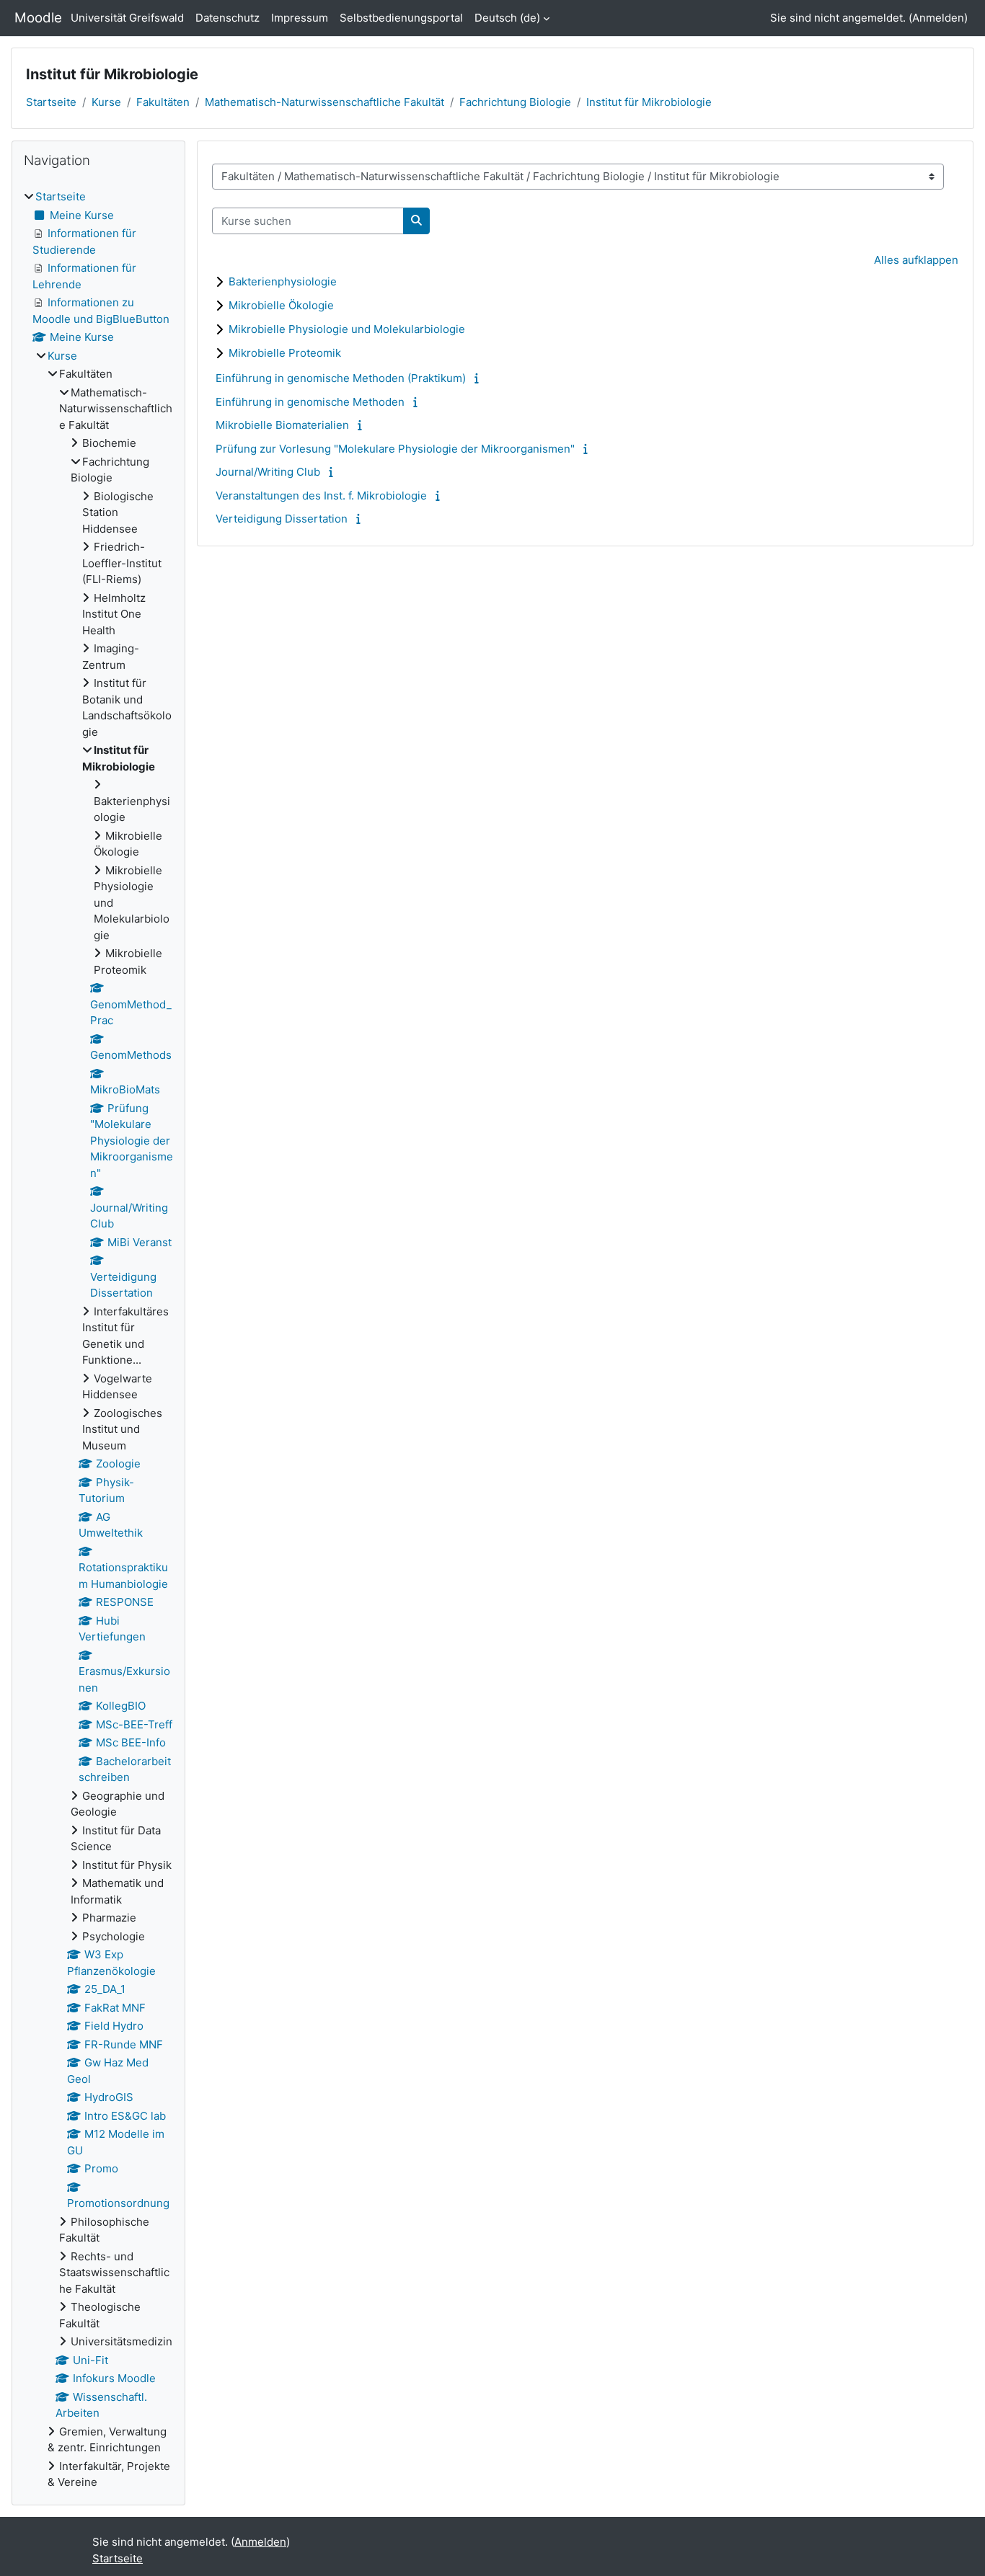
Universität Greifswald (127, 18)
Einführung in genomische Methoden (310, 402)
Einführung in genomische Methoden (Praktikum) (341, 378)
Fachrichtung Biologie (515, 102)
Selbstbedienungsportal (401, 18)
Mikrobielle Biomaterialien (282, 425)
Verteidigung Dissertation (282, 519)
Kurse (106, 102)
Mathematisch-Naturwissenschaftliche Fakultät (324, 102)
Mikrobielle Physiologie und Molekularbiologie (347, 329)
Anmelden (938, 18)
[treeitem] (98, 1340)
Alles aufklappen (916, 260)
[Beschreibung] (479, 378)
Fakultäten (163, 102)
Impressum (300, 18)
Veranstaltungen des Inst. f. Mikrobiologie (321, 496)
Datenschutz (228, 18)
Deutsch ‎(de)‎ (507, 18)
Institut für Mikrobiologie (649, 102)
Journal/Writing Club (268, 472)
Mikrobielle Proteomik (285, 353)
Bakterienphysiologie (283, 281)
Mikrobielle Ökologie (281, 305)
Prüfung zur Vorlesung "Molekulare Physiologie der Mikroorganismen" (395, 449)
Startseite (51, 102)
